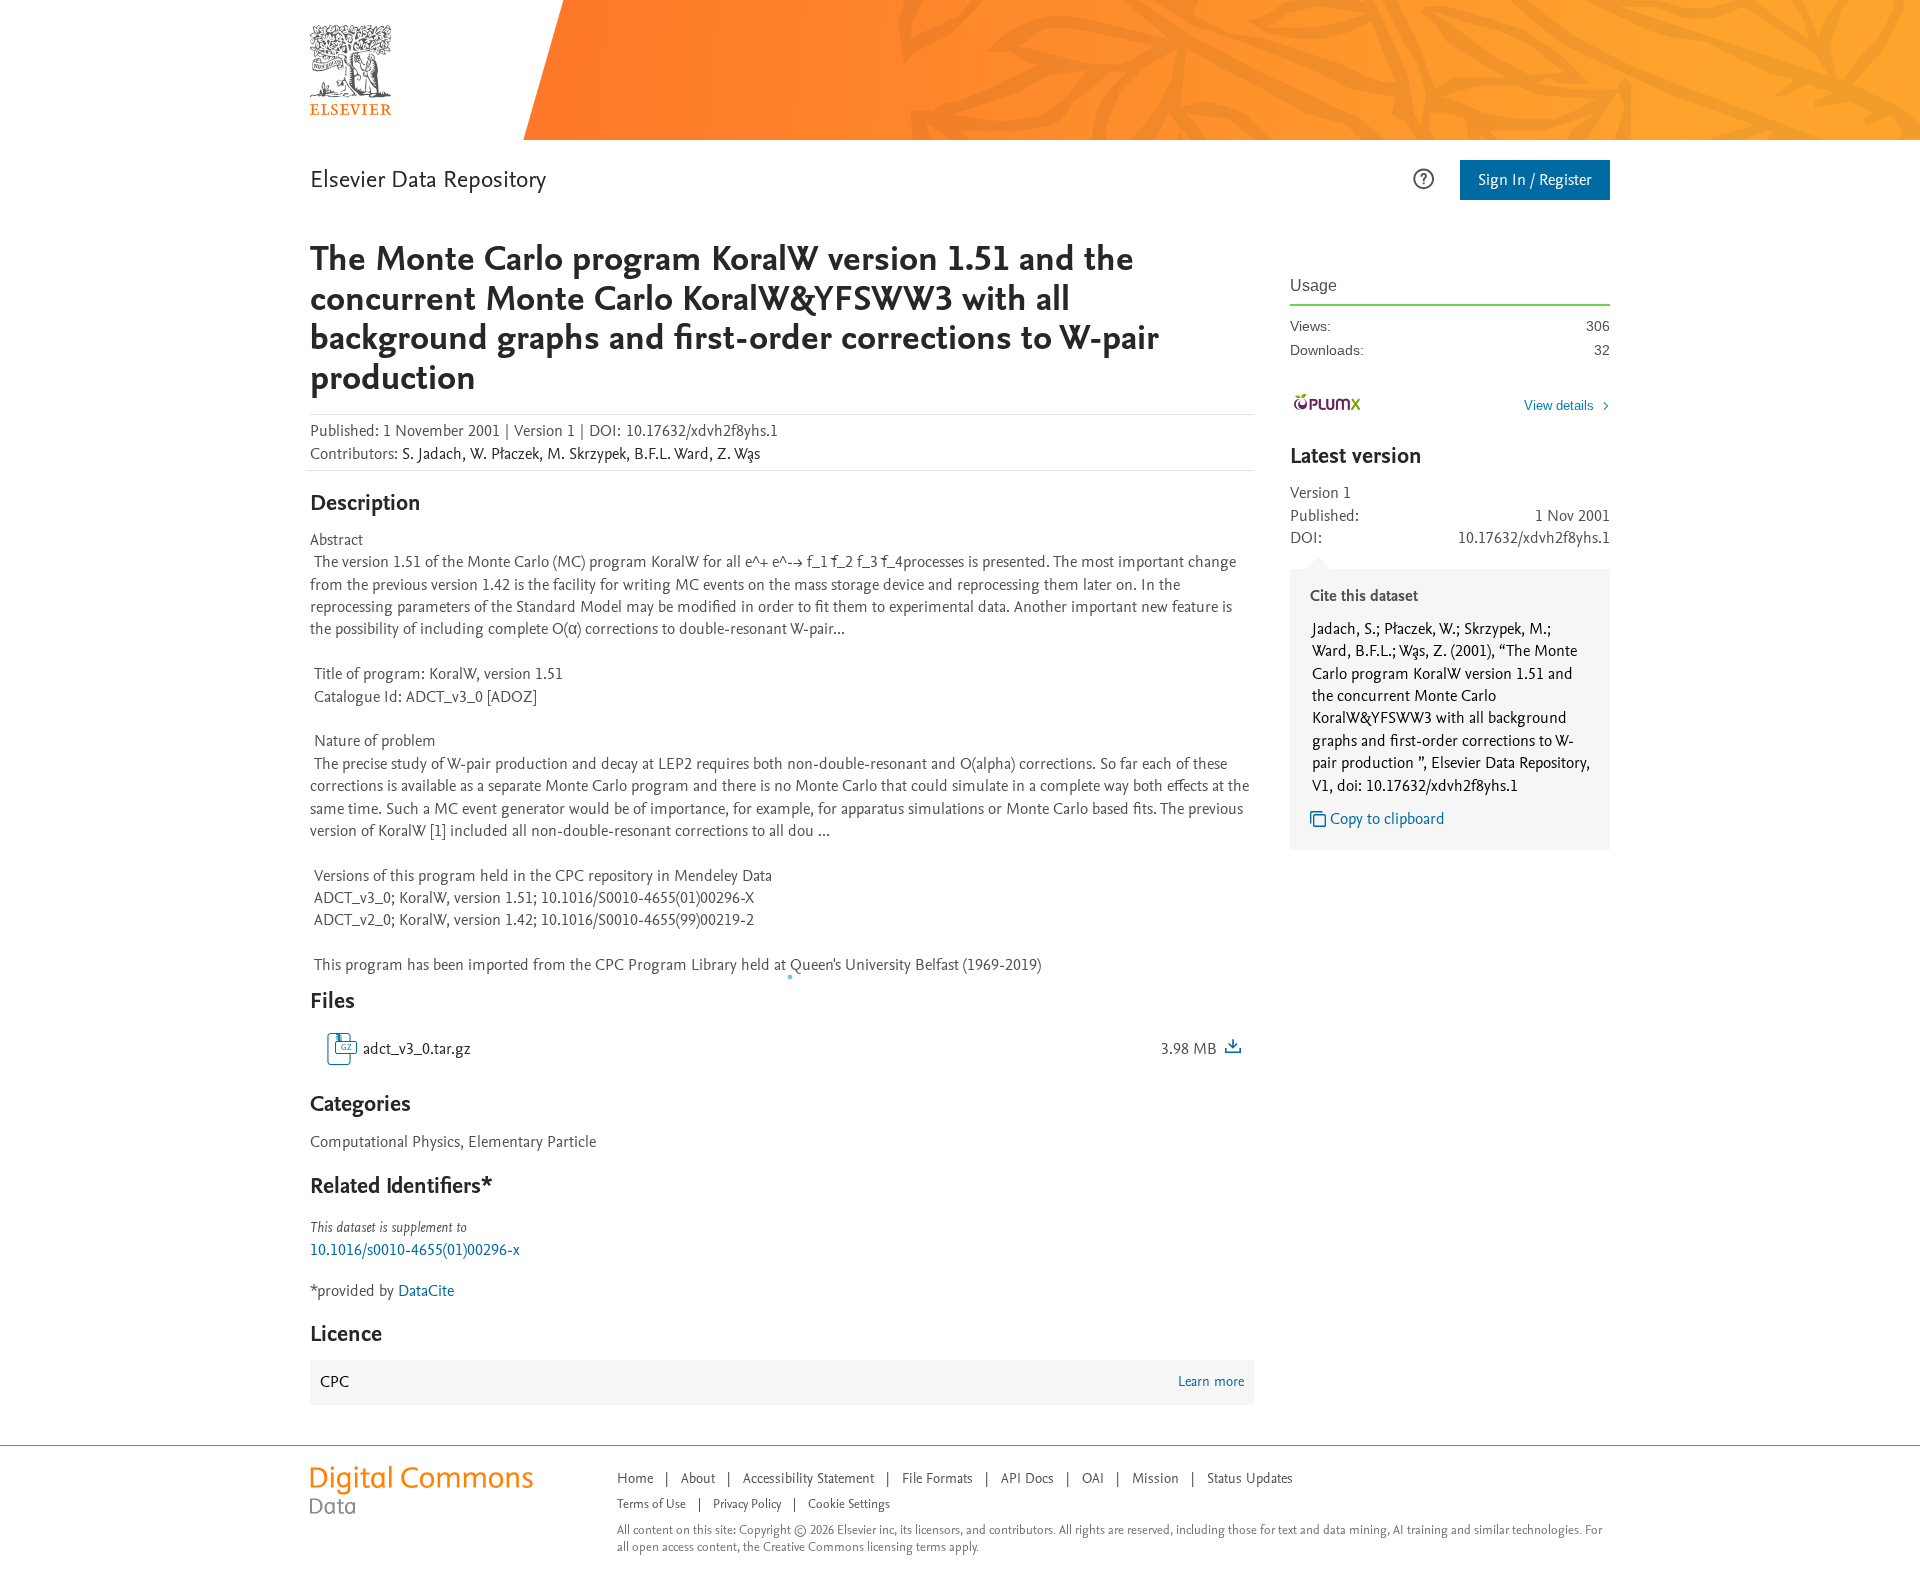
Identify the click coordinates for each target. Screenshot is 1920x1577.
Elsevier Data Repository (428, 179)
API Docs (1027, 1478)
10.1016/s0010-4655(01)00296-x (415, 1250)
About (698, 1478)
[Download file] (1233, 1049)
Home (635, 1478)
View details (1559, 405)
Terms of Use (651, 1504)
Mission (1155, 1478)
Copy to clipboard (1387, 819)
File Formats (937, 1478)
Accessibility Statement (808, 1478)
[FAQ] (1423, 177)
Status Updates (1250, 1478)
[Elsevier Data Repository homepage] (351, 70)
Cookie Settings (849, 1504)
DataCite (426, 1291)
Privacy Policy (747, 1504)
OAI (1093, 1478)
